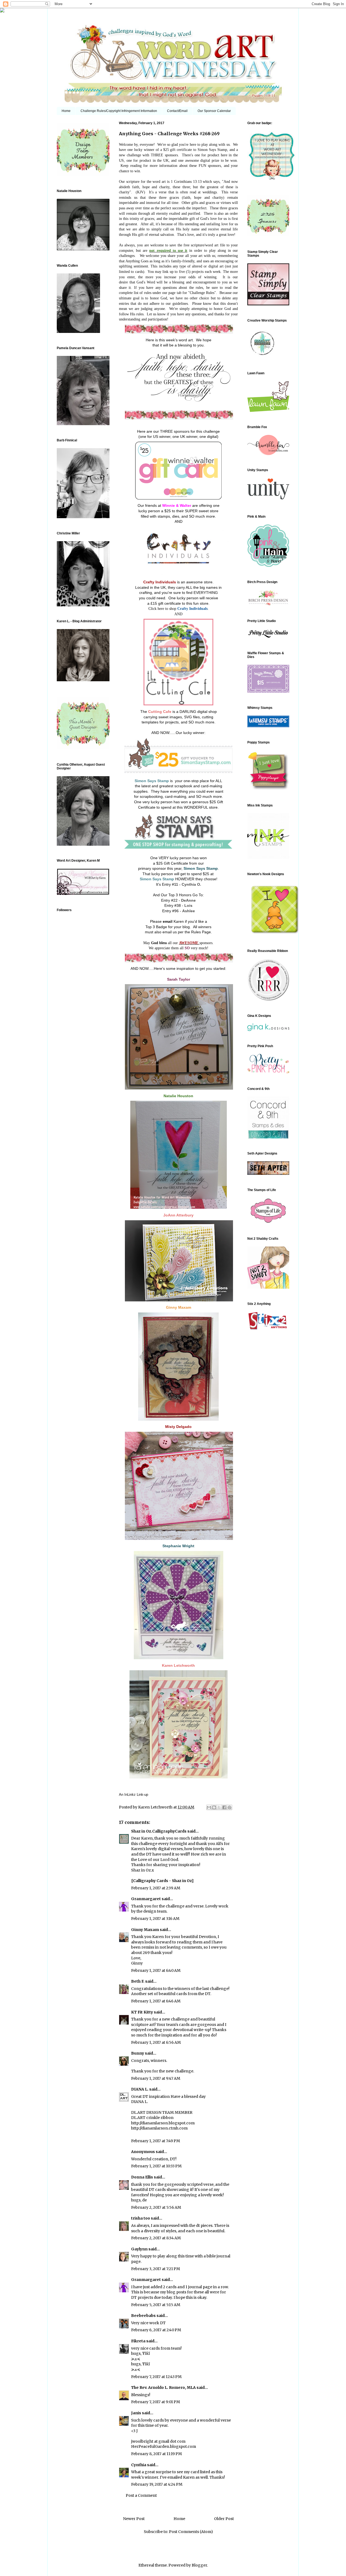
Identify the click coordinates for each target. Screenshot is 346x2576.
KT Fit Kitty (142, 2012)
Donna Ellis (142, 2177)
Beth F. (138, 1981)
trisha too (141, 2218)
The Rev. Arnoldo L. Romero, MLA (163, 2387)
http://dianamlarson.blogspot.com (163, 2123)
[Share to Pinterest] (229, 1807)
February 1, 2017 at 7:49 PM (156, 2141)
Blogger (199, 2565)
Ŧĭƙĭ (146, 2353)
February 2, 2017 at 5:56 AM (156, 2207)
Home (66, 111)
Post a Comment (141, 2495)
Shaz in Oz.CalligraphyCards (159, 1831)
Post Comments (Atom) (191, 2532)
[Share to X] (219, 1807)
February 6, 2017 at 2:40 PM (156, 2330)
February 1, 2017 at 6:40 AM (156, 1970)
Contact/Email (177, 111)
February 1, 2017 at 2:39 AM (156, 1888)
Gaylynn (139, 2249)
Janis (136, 2413)
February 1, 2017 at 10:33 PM (156, 2166)
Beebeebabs (143, 2316)
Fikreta (138, 2341)
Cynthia (139, 2465)
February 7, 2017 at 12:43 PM (156, 2377)
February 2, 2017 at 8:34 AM (156, 2238)
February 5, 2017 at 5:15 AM (156, 2305)
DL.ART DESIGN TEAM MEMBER (162, 2112)
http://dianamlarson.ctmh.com (159, 2128)
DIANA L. (140, 2089)
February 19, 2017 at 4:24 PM (157, 2484)
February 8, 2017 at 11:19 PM (157, 2454)
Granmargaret (146, 1899)
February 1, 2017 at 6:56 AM (156, 2042)
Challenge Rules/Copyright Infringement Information (119, 111)
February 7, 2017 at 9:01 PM (156, 2402)
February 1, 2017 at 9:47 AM (156, 2078)
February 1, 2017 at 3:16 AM (155, 1919)
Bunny (138, 2053)
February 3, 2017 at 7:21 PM (156, 2269)
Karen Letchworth (156, 1807)
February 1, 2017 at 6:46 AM (156, 2001)
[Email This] (209, 1807)
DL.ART (138, 2118)
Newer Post (134, 2519)
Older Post (224, 2519)
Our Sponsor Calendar (214, 111)
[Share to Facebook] (224, 1807)
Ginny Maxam (145, 1930)
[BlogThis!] (214, 1807)
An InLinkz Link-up (134, 1795)
